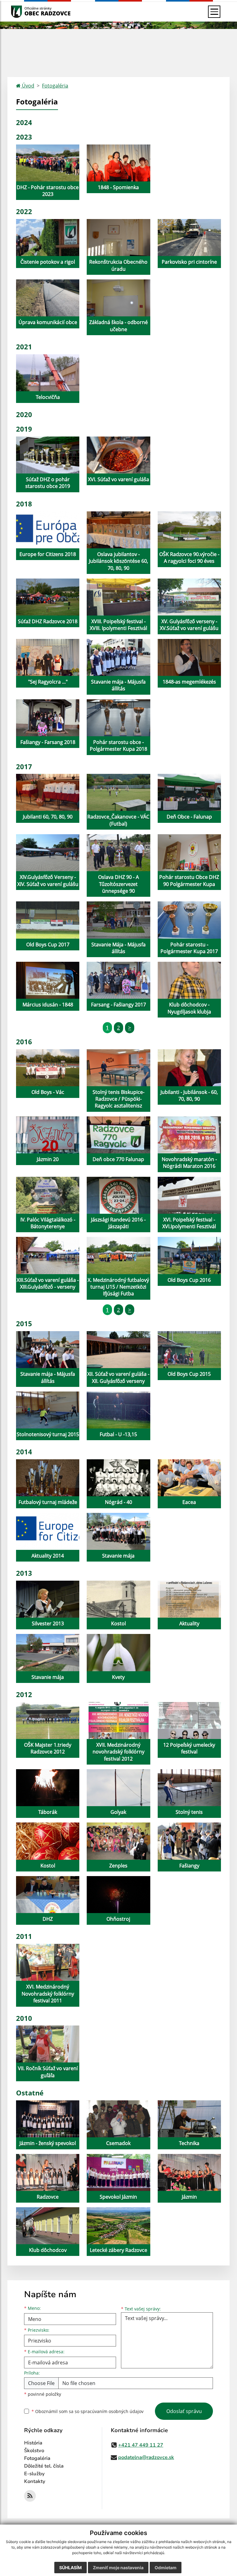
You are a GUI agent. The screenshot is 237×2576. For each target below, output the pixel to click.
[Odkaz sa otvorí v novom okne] (30, 2496)
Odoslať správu (184, 2411)
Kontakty (35, 2481)
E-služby (34, 2474)
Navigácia (26, 12)
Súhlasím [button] (71, 2568)
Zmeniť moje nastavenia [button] (118, 2568)
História (33, 2443)
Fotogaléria (55, 86)
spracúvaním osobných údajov (112, 2411)
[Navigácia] (214, 12)
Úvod (27, 86)
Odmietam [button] (166, 2568)
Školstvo (34, 2451)
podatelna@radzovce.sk (146, 2457)
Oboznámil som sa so (87, 2411)
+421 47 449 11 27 (141, 2445)
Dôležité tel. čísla (44, 2466)
